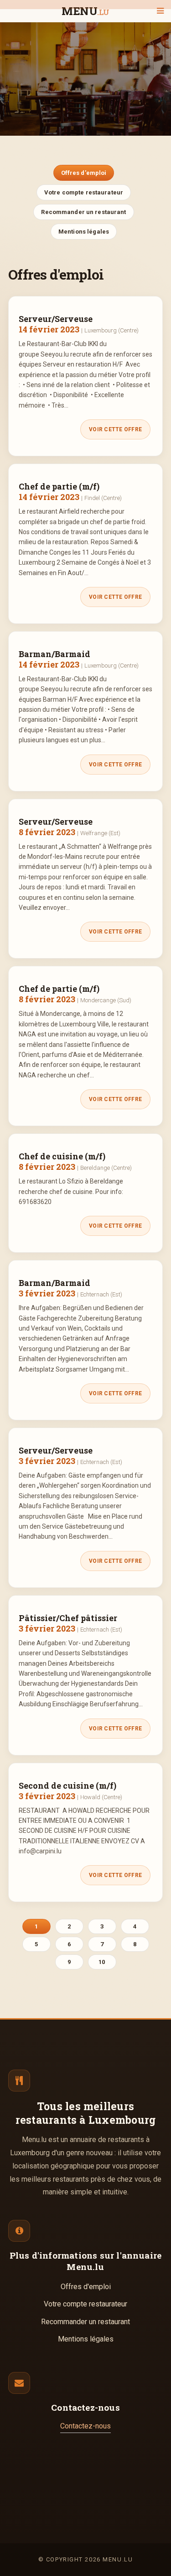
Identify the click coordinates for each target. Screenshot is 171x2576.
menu (85, 12)
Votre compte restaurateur (84, 192)
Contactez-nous (85, 2426)
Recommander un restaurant (83, 212)
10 (102, 1962)
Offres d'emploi (84, 173)
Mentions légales (84, 232)
